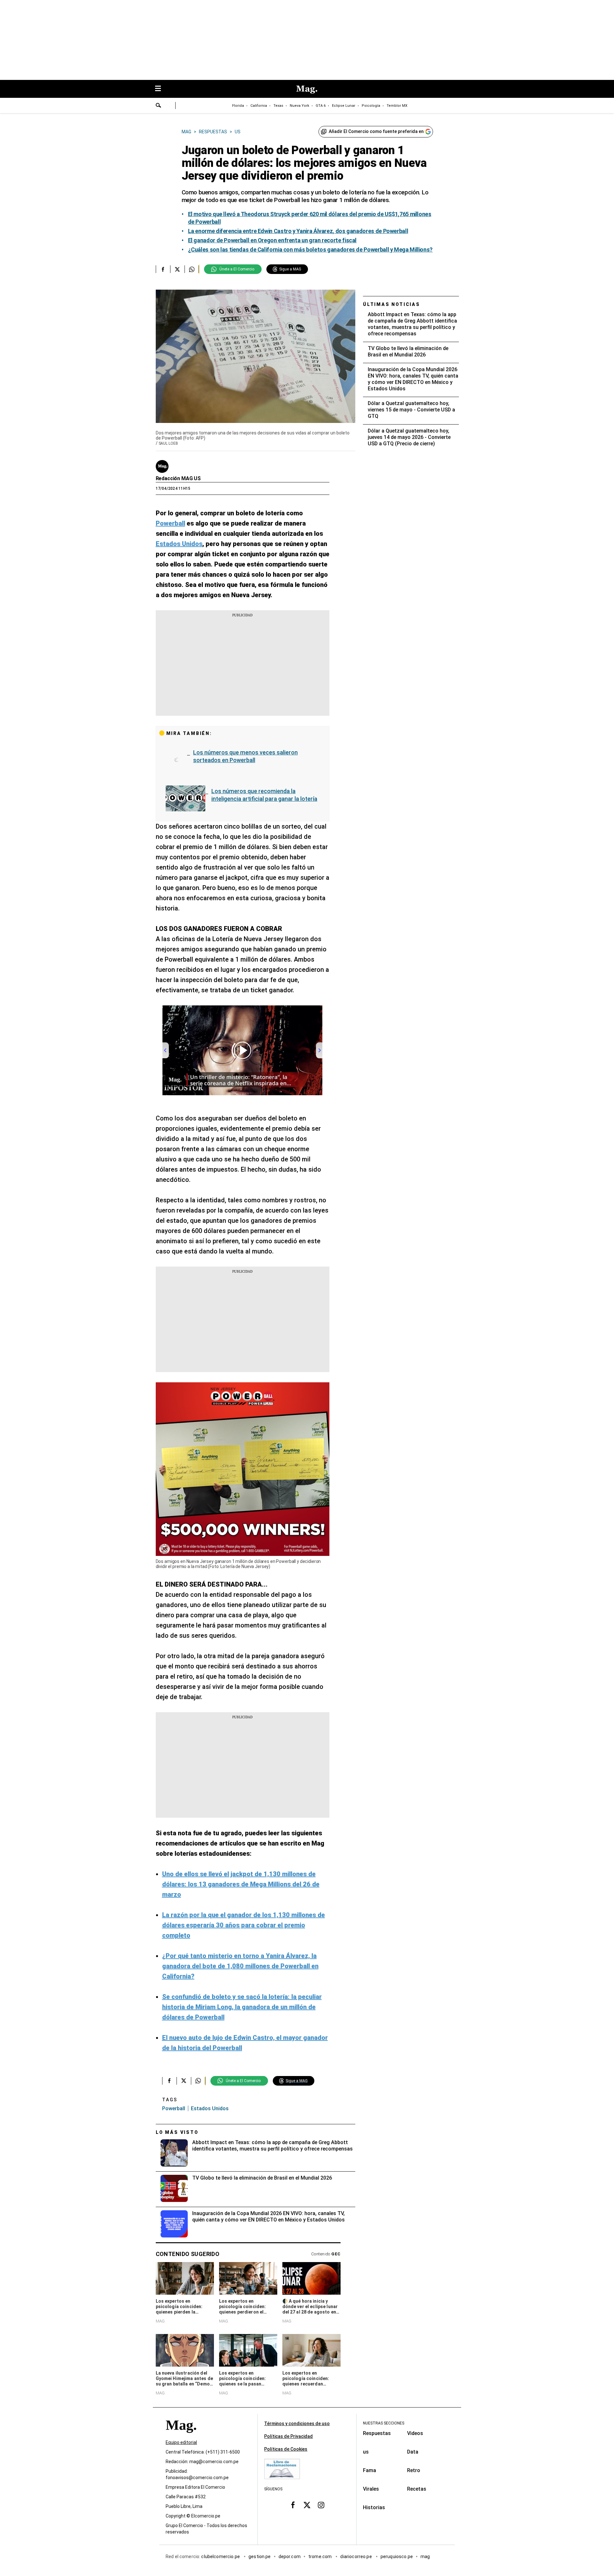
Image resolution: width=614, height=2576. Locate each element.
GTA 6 (321, 106)
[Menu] (161, 89)
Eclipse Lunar (344, 106)
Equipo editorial (181, 2442)
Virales (371, 2489)
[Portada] (181, 2436)
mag (425, 2556)
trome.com (321, 2556)
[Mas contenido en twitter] (307, 2505)
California (259, 106)
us (366, 2452)
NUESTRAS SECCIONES (384, 2423)
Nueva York (299, 106)
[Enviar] (159, 106)
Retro (414, 2470)
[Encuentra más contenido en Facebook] (163, 269)
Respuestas (377, 2433)
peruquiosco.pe (397, 2556)
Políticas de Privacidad (288, 2436)
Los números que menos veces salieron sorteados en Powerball (245, 756)
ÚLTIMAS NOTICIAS (392, 304)
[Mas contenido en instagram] (321, 2505)
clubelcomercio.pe (221, 2556)
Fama (370, 2470)
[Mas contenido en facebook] (293, 2505)
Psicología (371, 106)
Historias (374, 2507)
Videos (415, 2433)
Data (413, 2452)
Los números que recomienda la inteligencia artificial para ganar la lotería (264, 795)
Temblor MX (397, 106)
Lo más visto (177, 2132)
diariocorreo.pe (356, 2556)
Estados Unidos (210, 2108)
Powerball (174, 2108)
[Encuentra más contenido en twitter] (177, 269)
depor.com (290, 2556)
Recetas (417, 2489)
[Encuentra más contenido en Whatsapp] (192, 269)
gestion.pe (260, 2556)
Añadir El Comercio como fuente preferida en (376, 131)
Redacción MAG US (178, 478)
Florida (238, 106)
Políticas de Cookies (286, 2449)
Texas (278, 106)
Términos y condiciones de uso (297, 2424)
